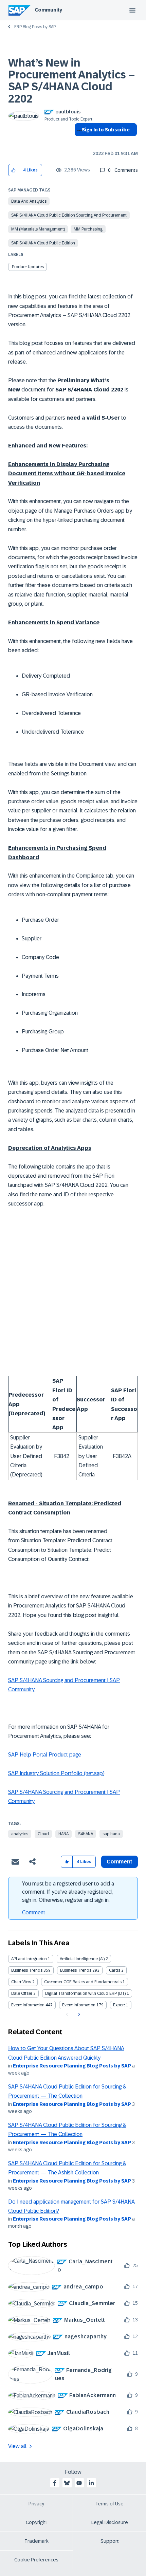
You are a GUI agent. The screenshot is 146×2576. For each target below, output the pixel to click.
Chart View (21, 1982)
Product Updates (28, 267)
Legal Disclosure (110, 2522)
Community (48, 10)
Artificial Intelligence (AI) (82, 1959)
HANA (63, 1834)
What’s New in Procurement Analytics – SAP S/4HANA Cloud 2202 (71, 81)
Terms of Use (109, 2504)
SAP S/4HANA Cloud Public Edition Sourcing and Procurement (69, 215)
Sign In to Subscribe (106, 130)
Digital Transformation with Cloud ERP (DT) (85, 1993)
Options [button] (78, 142)
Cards (115, 1970)
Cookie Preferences (36, 2560)
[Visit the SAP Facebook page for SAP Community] (55, 2483)
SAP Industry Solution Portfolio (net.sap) (56, 1773)
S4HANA (86, 1834)
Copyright (36, 2522)
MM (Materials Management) (38, 229)
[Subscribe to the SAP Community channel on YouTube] (79, 2483)
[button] (14, 170)
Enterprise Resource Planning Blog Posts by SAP (72, 2066)
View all (17, 2446)
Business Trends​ (76, 1970)
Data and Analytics (29, 201)
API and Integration (29, 1959)
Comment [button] (120, 1862)
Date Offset (22, 1993)
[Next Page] (78, 2014)
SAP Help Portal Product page (45, 1755)
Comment (34, 1912)
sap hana (111, 1834)
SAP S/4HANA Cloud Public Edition (43, 243)
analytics (20, 1834)
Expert (119, 2005)
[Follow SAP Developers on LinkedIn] (91, 2483)
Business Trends (27, 1970)
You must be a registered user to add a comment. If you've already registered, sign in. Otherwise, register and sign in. (68, 1892)
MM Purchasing (88, 229)
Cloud (43, 1834)
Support (110, 2541)
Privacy (36, 2504)
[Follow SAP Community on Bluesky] (67, 2483)
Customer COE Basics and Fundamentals (83, 1982)
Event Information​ (79, 2005)
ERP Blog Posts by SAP (35, 27)
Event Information (28, 2005)
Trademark (36, 2541)
